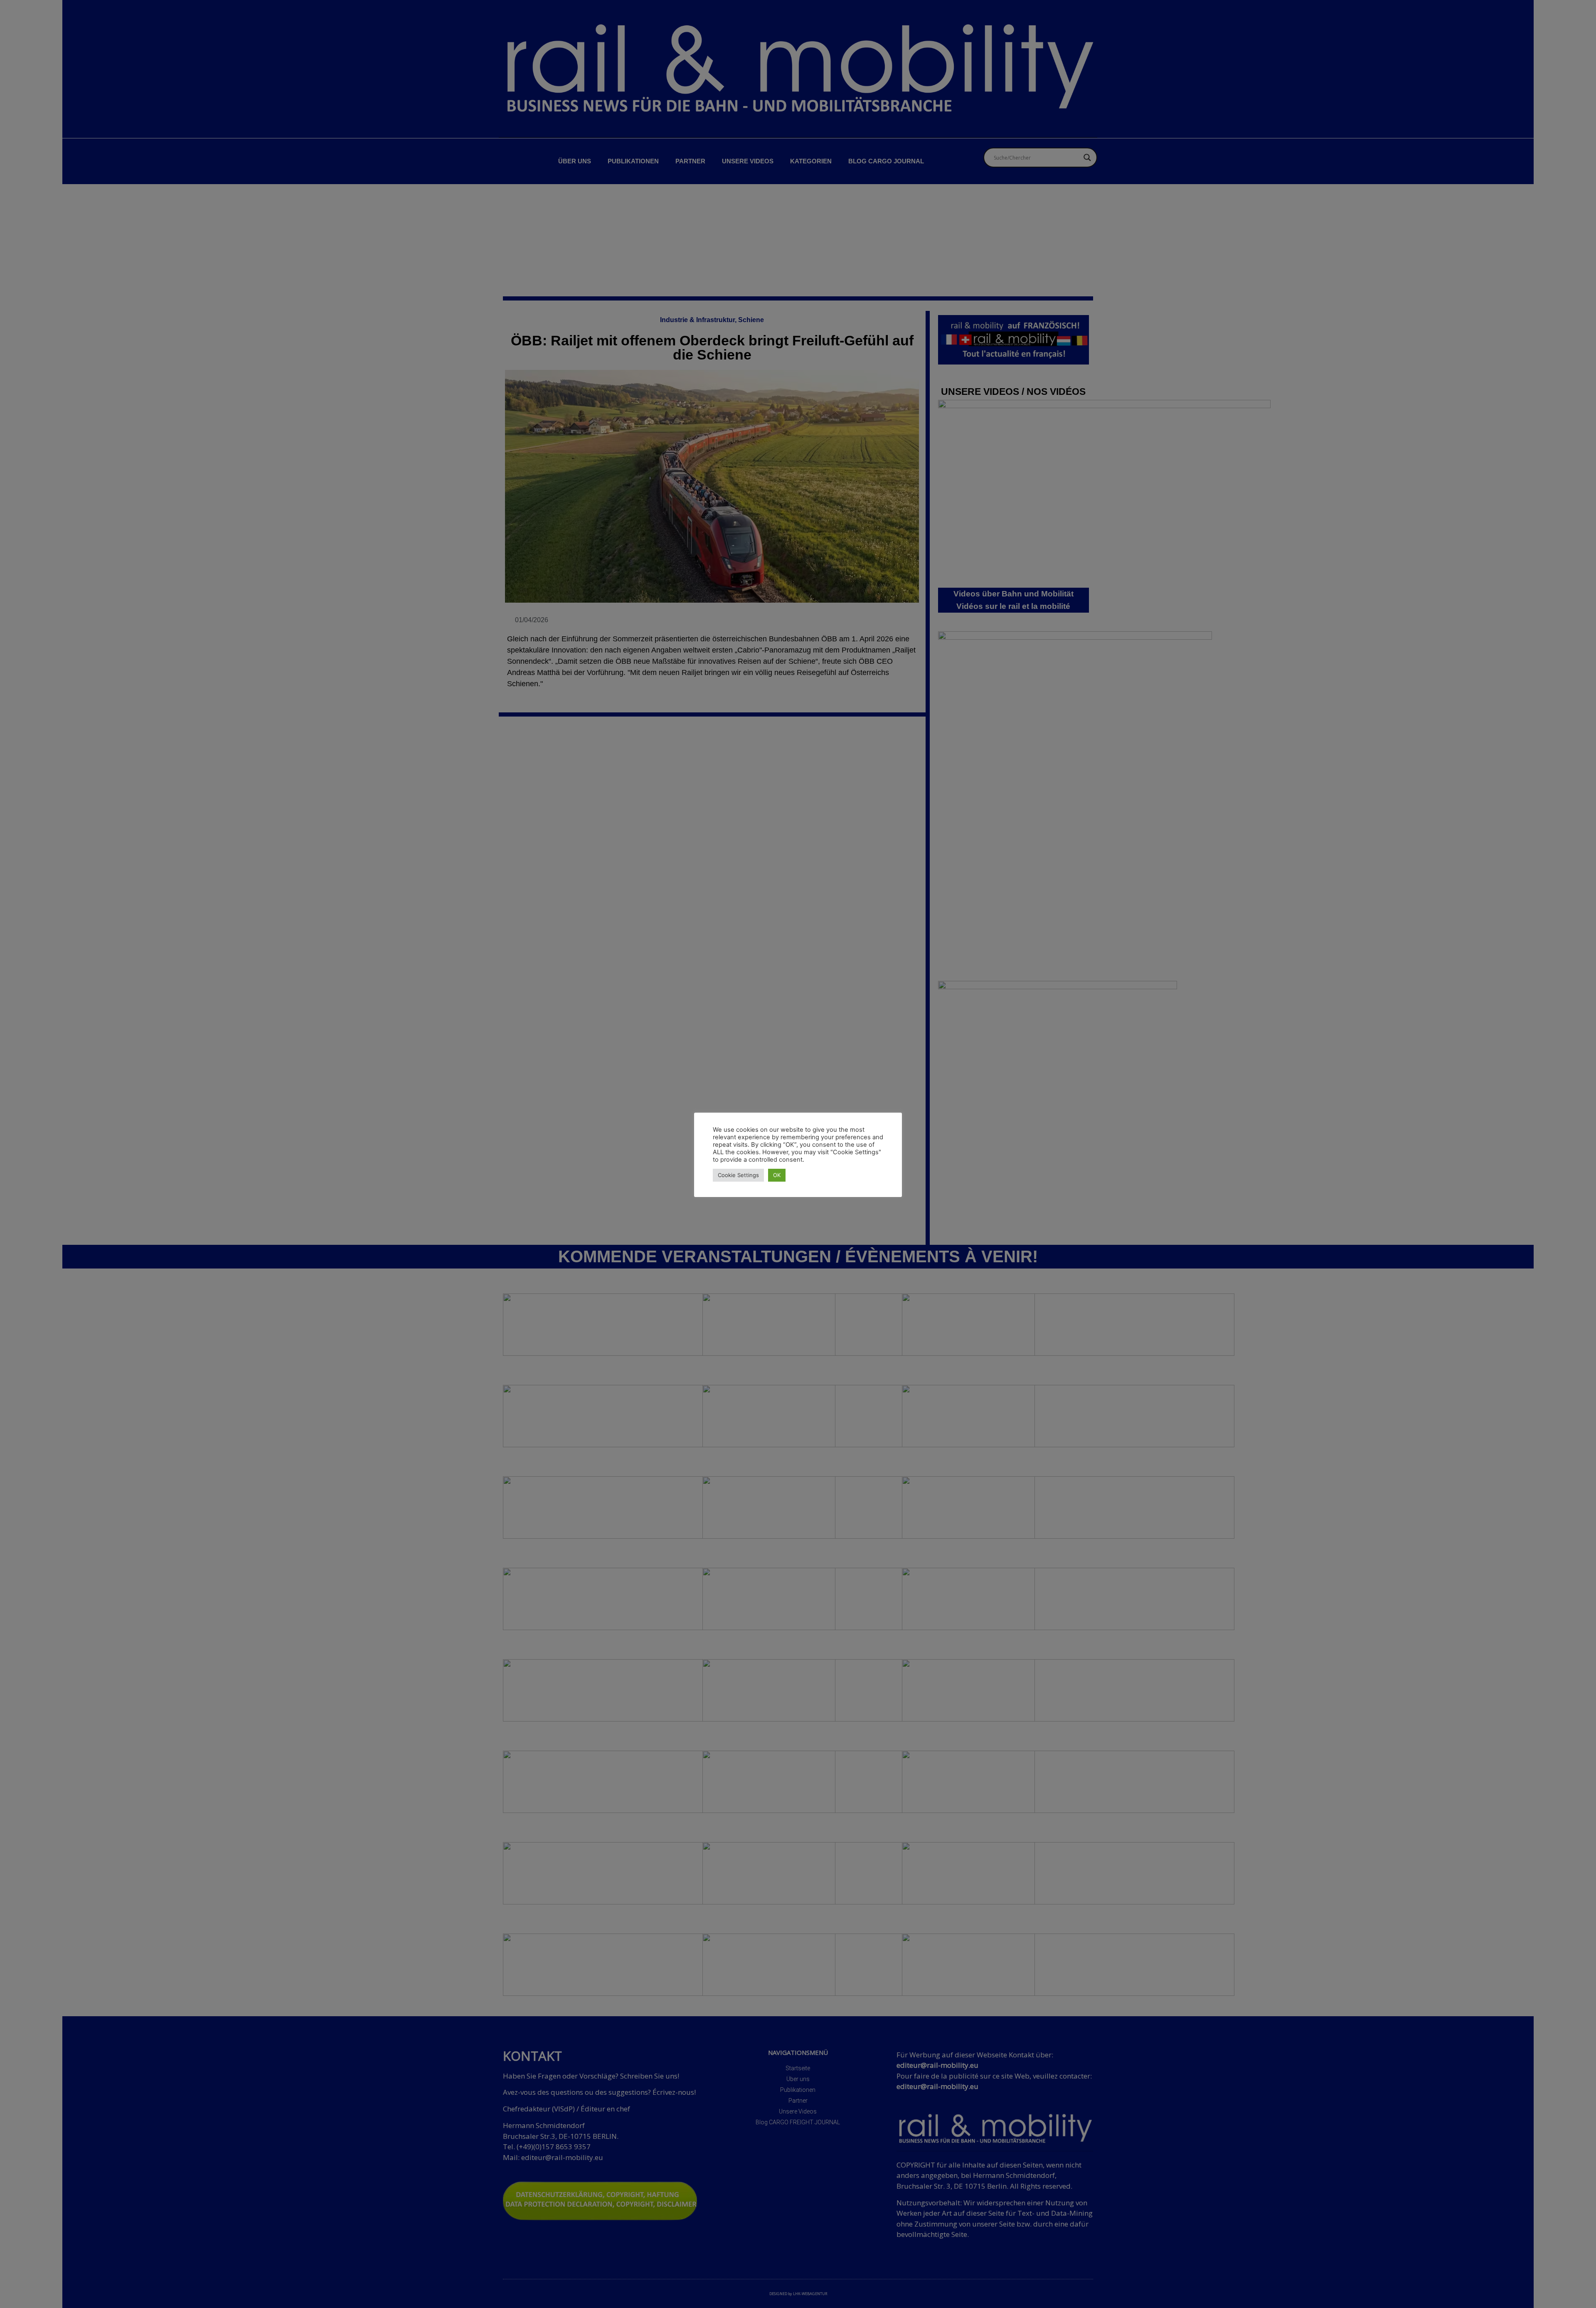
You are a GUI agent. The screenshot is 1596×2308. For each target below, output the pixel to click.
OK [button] (777, 1175)
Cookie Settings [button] (738, 1175)
